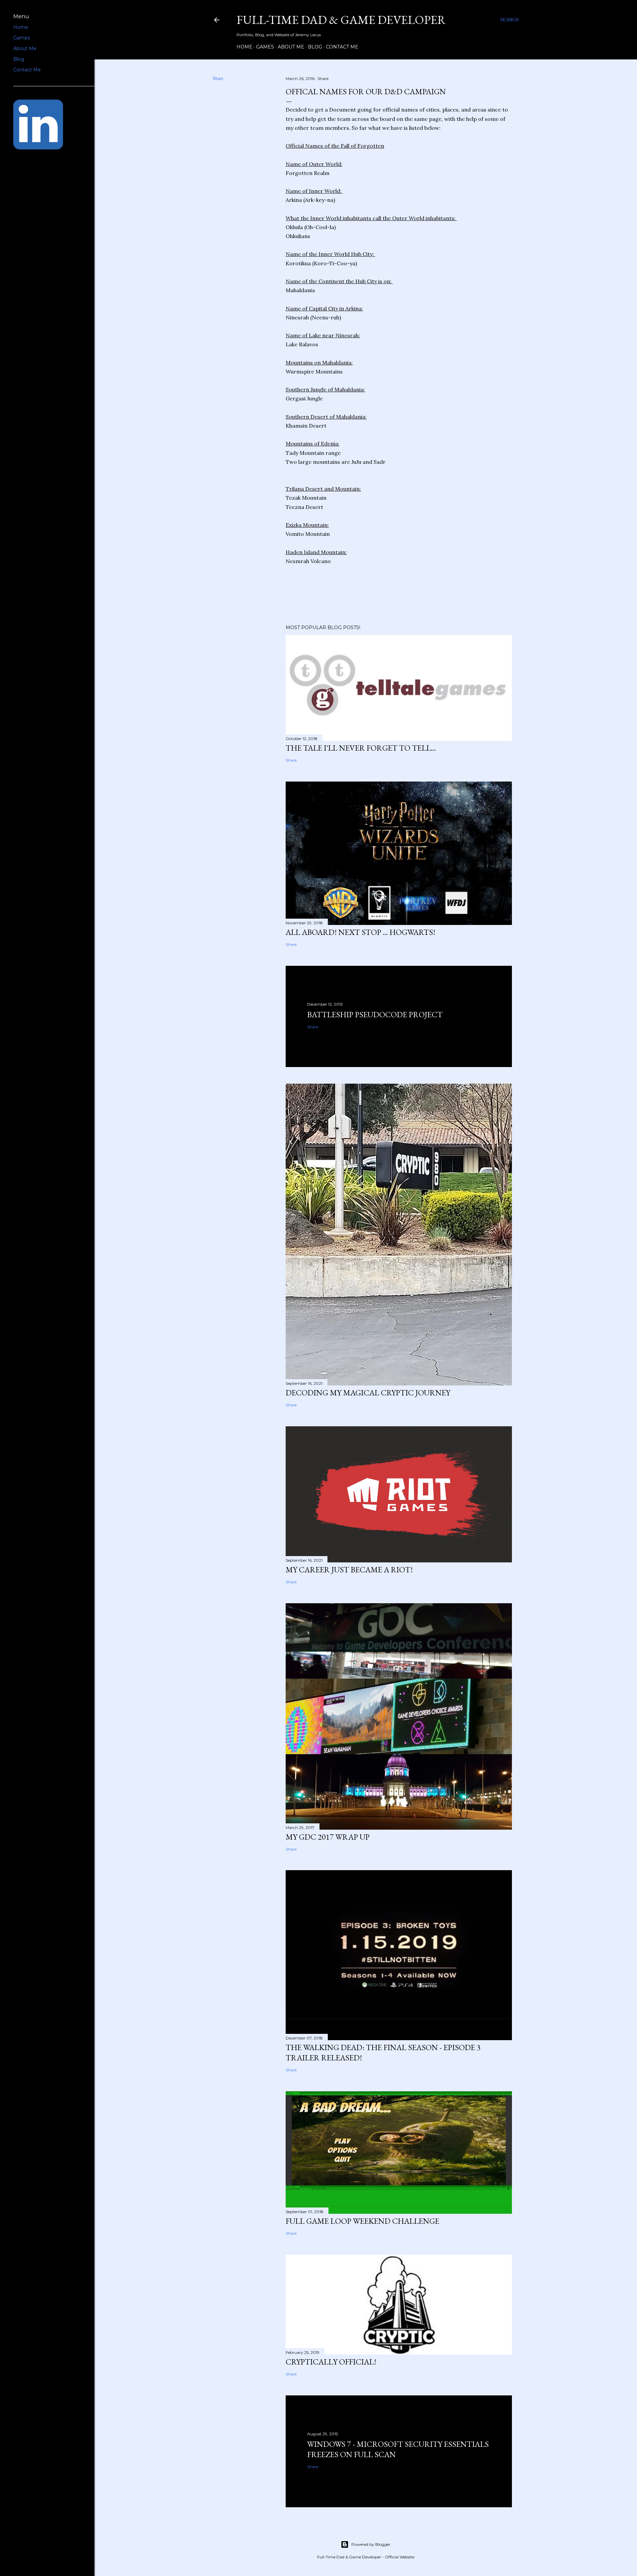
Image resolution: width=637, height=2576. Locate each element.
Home (245, 47)
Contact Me (342, 47)
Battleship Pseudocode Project (375, 1014)
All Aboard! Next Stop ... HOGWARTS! (360, 932)
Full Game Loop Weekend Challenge (362, 2221)
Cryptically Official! (331, 2362)
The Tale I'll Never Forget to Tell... (361, 748)
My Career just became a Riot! (349, 1570)
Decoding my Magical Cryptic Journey (368, 1393)
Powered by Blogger (371, 2544)
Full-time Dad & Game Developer (341, 20)
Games (265, 47)
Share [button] (218, 79)
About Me (291, 47)
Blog (315, 47)
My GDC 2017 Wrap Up (328, 1837)
